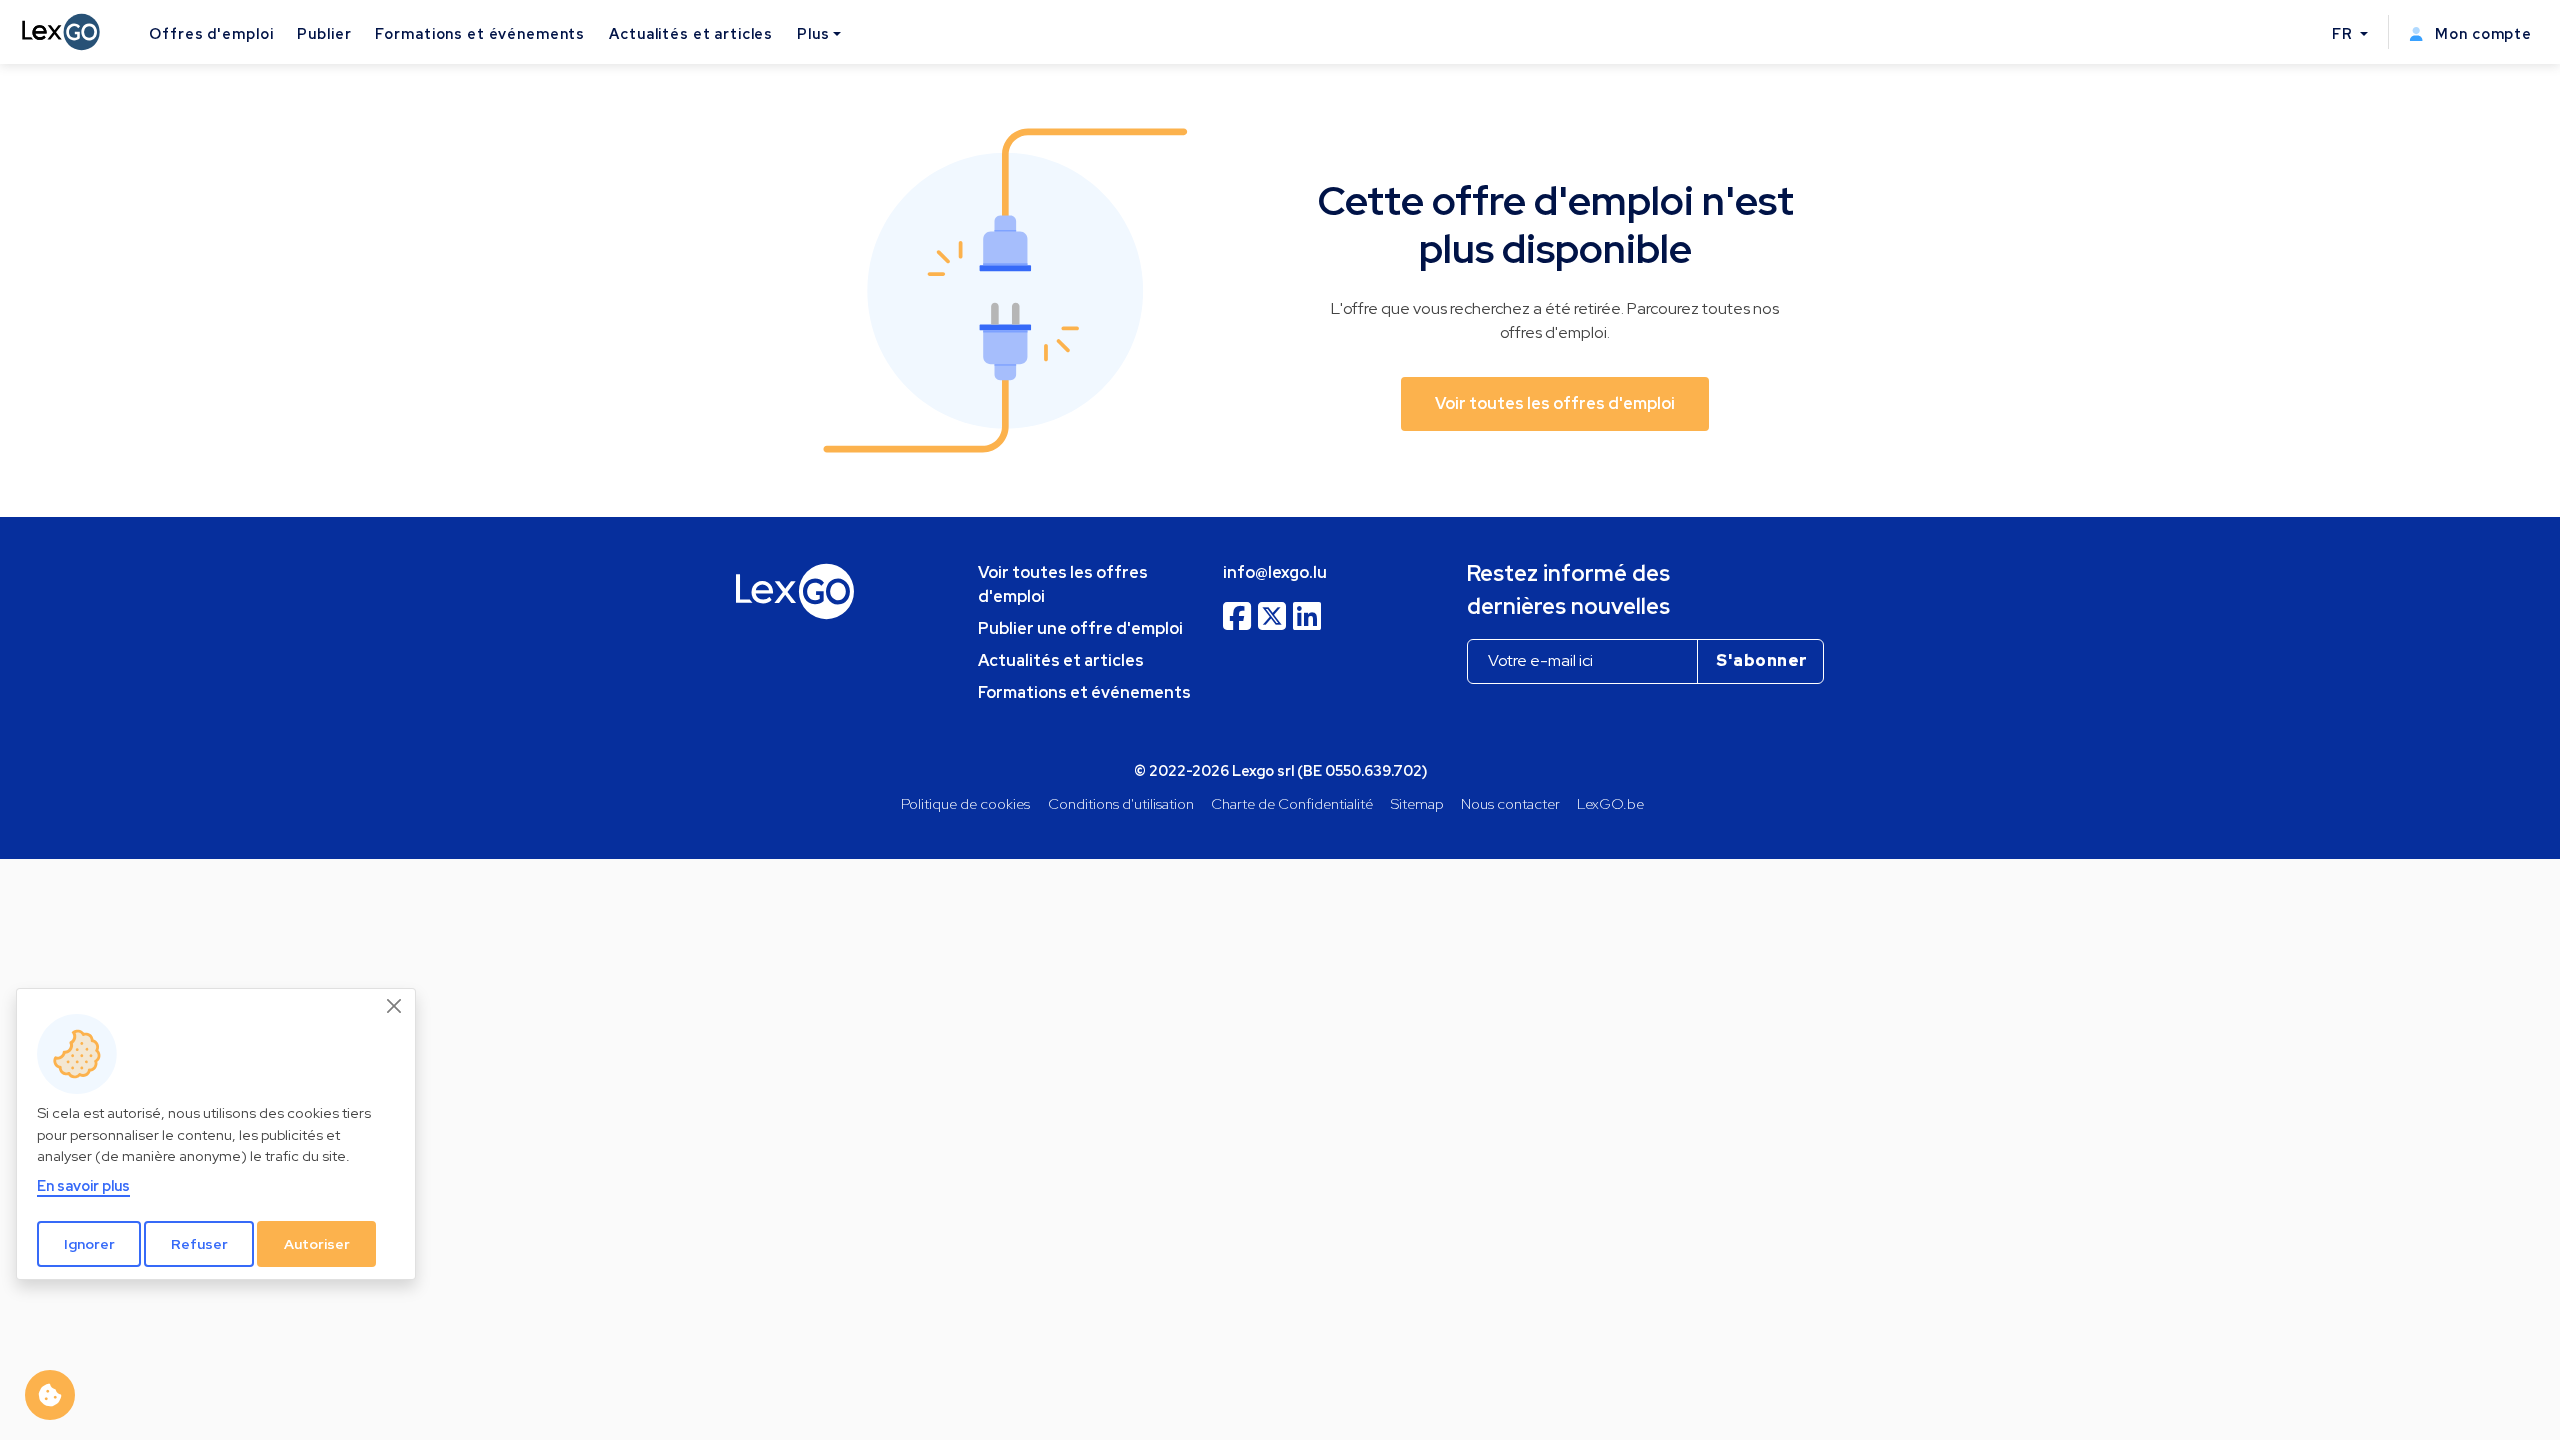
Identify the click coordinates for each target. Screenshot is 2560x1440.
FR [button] (2344, 33)
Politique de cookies (965, 803)
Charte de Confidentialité (1292, 803)
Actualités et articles (691, 33)
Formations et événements (480, 33)
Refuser (199, 1244)
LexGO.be (1610, 803)
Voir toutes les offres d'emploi (1063, 584)
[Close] (395, 1006)
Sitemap (1417, 803)
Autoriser (317, 1244)
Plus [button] (813, 33)
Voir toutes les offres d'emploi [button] (1555, 403)
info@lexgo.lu (1275, 572)
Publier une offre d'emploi (1080, 628)
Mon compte (2481, 33)
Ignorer (89, 1244)
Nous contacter (1510, 803)
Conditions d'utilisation (1121, 803)
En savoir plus (83, 1185)
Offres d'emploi (211, 33)
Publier (324, 33)
